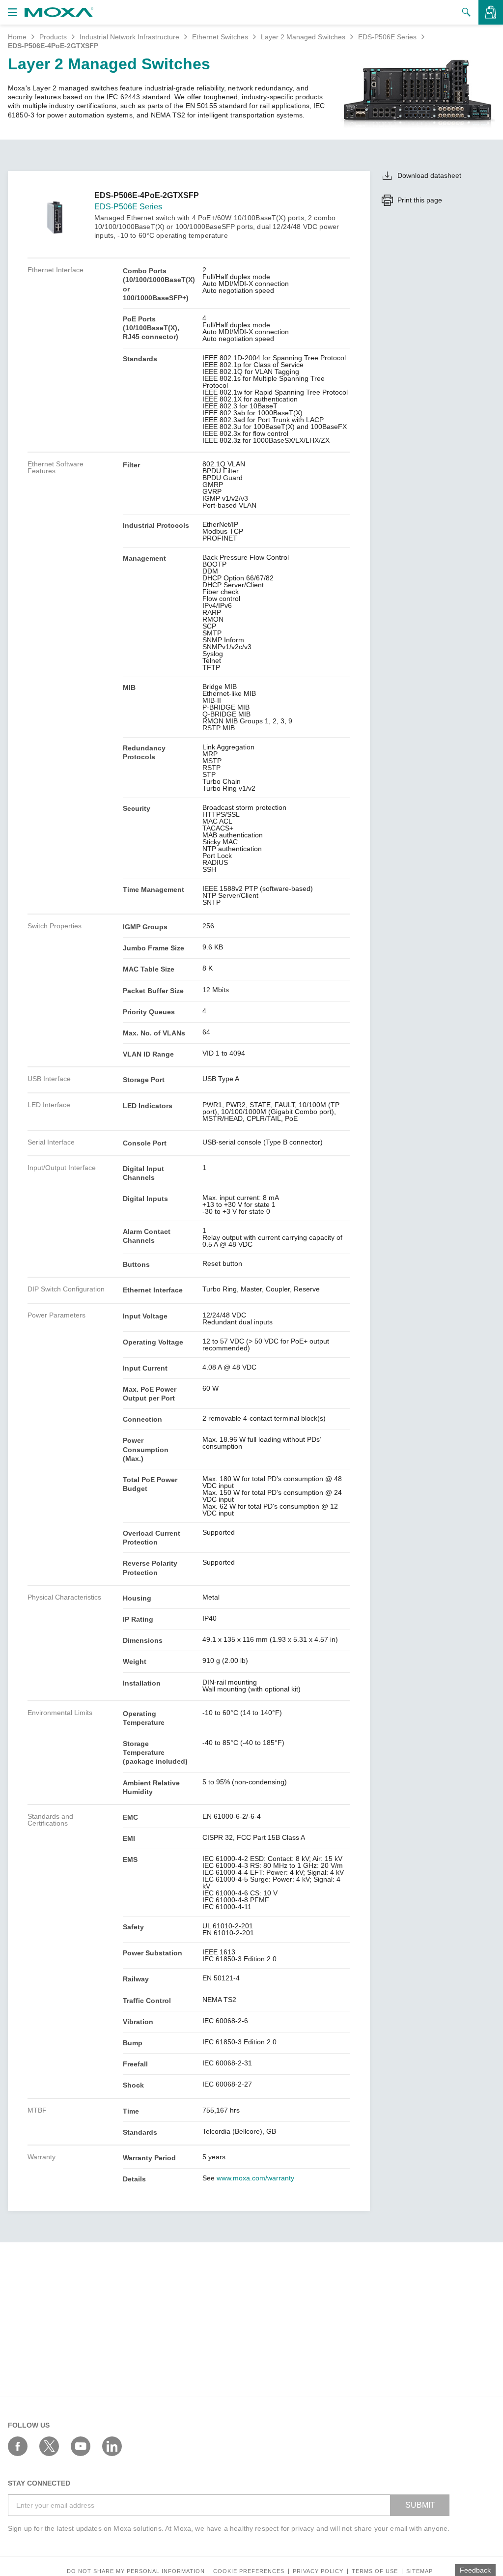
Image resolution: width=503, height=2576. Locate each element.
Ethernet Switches (220, 37)
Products (53, 37)
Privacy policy (318, 2571)
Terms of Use (375, 2571)
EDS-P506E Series (387, 37)
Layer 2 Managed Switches (303, 37)
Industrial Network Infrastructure (129, 37)
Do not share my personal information (136, 2571)
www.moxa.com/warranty (255, 2178)
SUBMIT (420, 2505)
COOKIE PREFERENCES (249, 2571)
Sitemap (419, 2571)
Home (17, 37)
